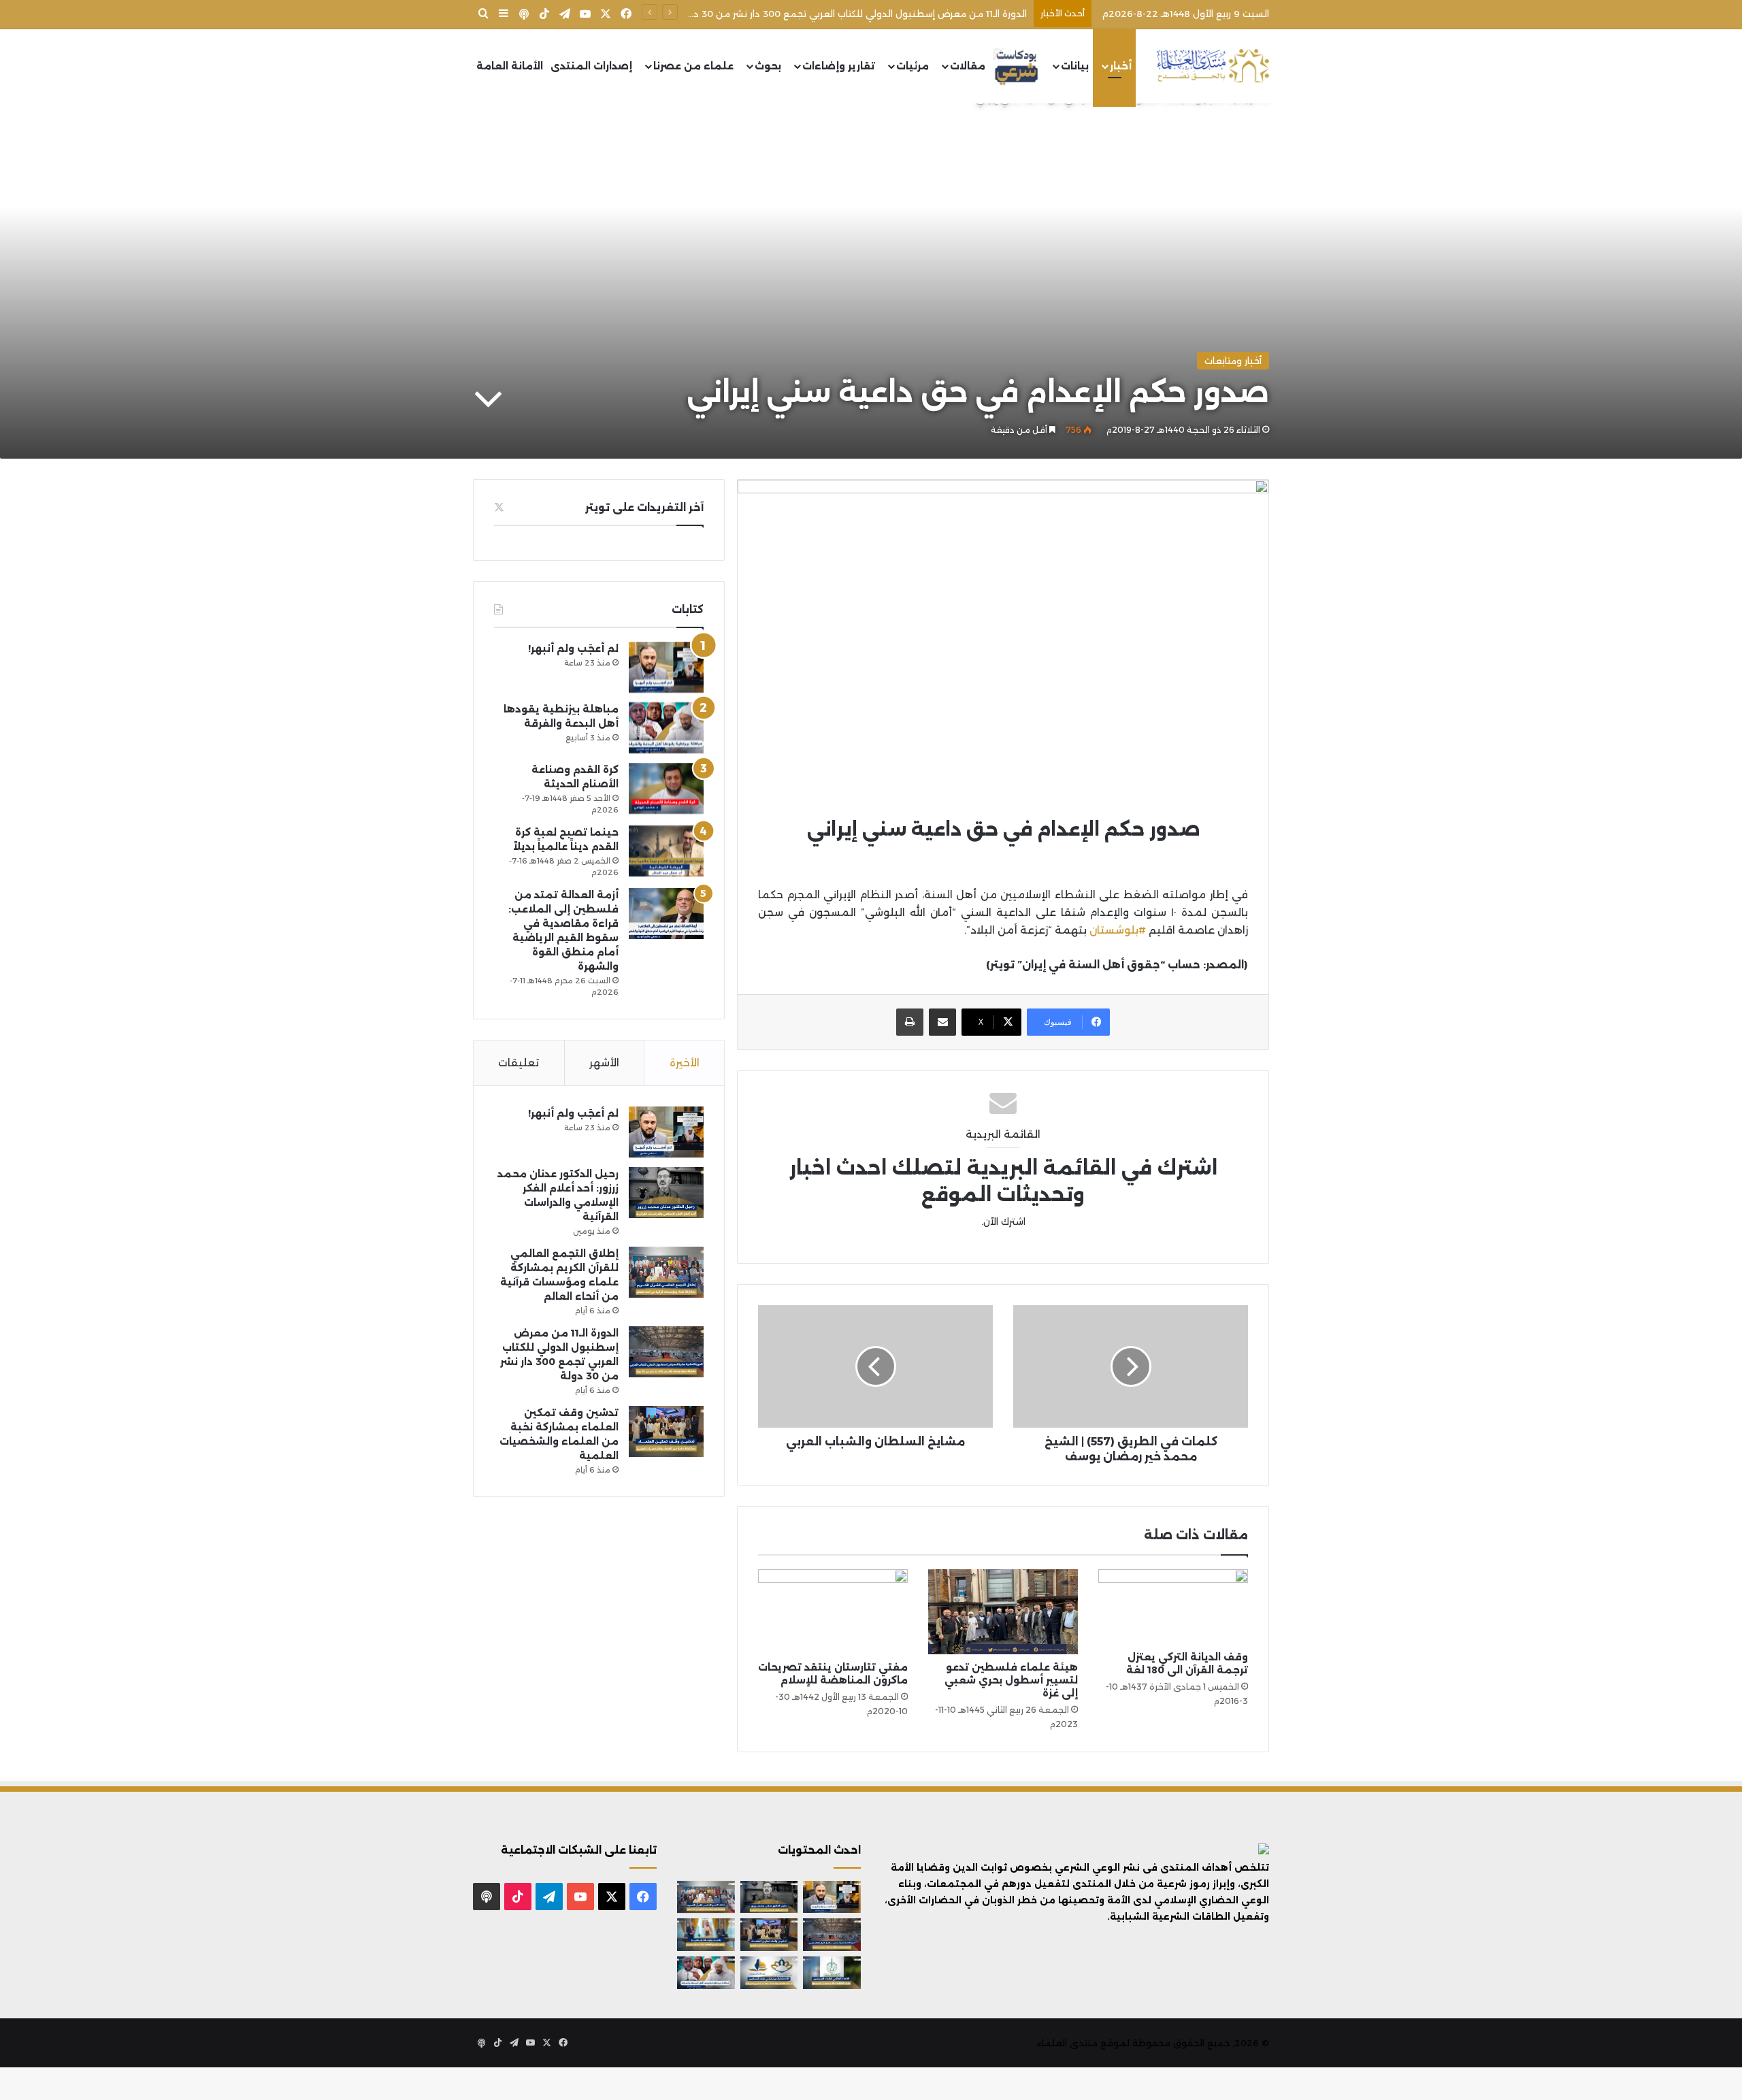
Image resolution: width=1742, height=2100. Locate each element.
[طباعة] (910, 1022)
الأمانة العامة (510, 66)
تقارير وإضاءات (839, 66)
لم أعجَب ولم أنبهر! (573, 649)
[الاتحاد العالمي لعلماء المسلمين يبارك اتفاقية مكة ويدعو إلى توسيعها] (832, 1973)
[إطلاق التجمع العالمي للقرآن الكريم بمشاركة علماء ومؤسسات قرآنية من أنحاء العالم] (666, 1272)
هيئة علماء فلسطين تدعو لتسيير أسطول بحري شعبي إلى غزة (1011, 1680)
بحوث (768, 66)
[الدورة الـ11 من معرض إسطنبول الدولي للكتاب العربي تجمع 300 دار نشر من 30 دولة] (666, 1352)
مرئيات (913, 66)
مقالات (968, 66)
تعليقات (519, 1063)
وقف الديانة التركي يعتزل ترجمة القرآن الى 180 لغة (1187, 1663)
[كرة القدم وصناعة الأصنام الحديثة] (666, 788)
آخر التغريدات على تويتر (644, 507)
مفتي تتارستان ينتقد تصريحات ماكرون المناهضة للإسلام (833, 1674)
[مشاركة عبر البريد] (942, 1022)
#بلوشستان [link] (1118, 930)
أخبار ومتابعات (1233, 361)
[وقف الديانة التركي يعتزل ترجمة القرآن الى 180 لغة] (1173, 1607)
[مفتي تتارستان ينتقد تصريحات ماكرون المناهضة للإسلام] (833, 1611)
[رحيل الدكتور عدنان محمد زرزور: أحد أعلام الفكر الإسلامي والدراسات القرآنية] (666, 1193)
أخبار (1121, 66)
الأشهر (604, 1063)
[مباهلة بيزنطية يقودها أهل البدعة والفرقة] (666, 728)
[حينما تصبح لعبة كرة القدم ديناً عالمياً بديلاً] (666, 851)
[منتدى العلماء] (1213, 66)
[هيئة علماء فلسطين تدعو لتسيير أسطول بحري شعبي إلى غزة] (1003, 1611)
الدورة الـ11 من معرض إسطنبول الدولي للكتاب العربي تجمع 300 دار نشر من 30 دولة (853, 14)
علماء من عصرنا (693, 66)
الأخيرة (685, 1063)
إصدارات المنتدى (591, 66)
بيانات (1075, 66)
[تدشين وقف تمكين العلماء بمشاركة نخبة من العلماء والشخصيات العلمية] (666, 1431)
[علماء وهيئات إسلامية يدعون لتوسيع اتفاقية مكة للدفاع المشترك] (706, 1935)
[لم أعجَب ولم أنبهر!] (666, 667)
